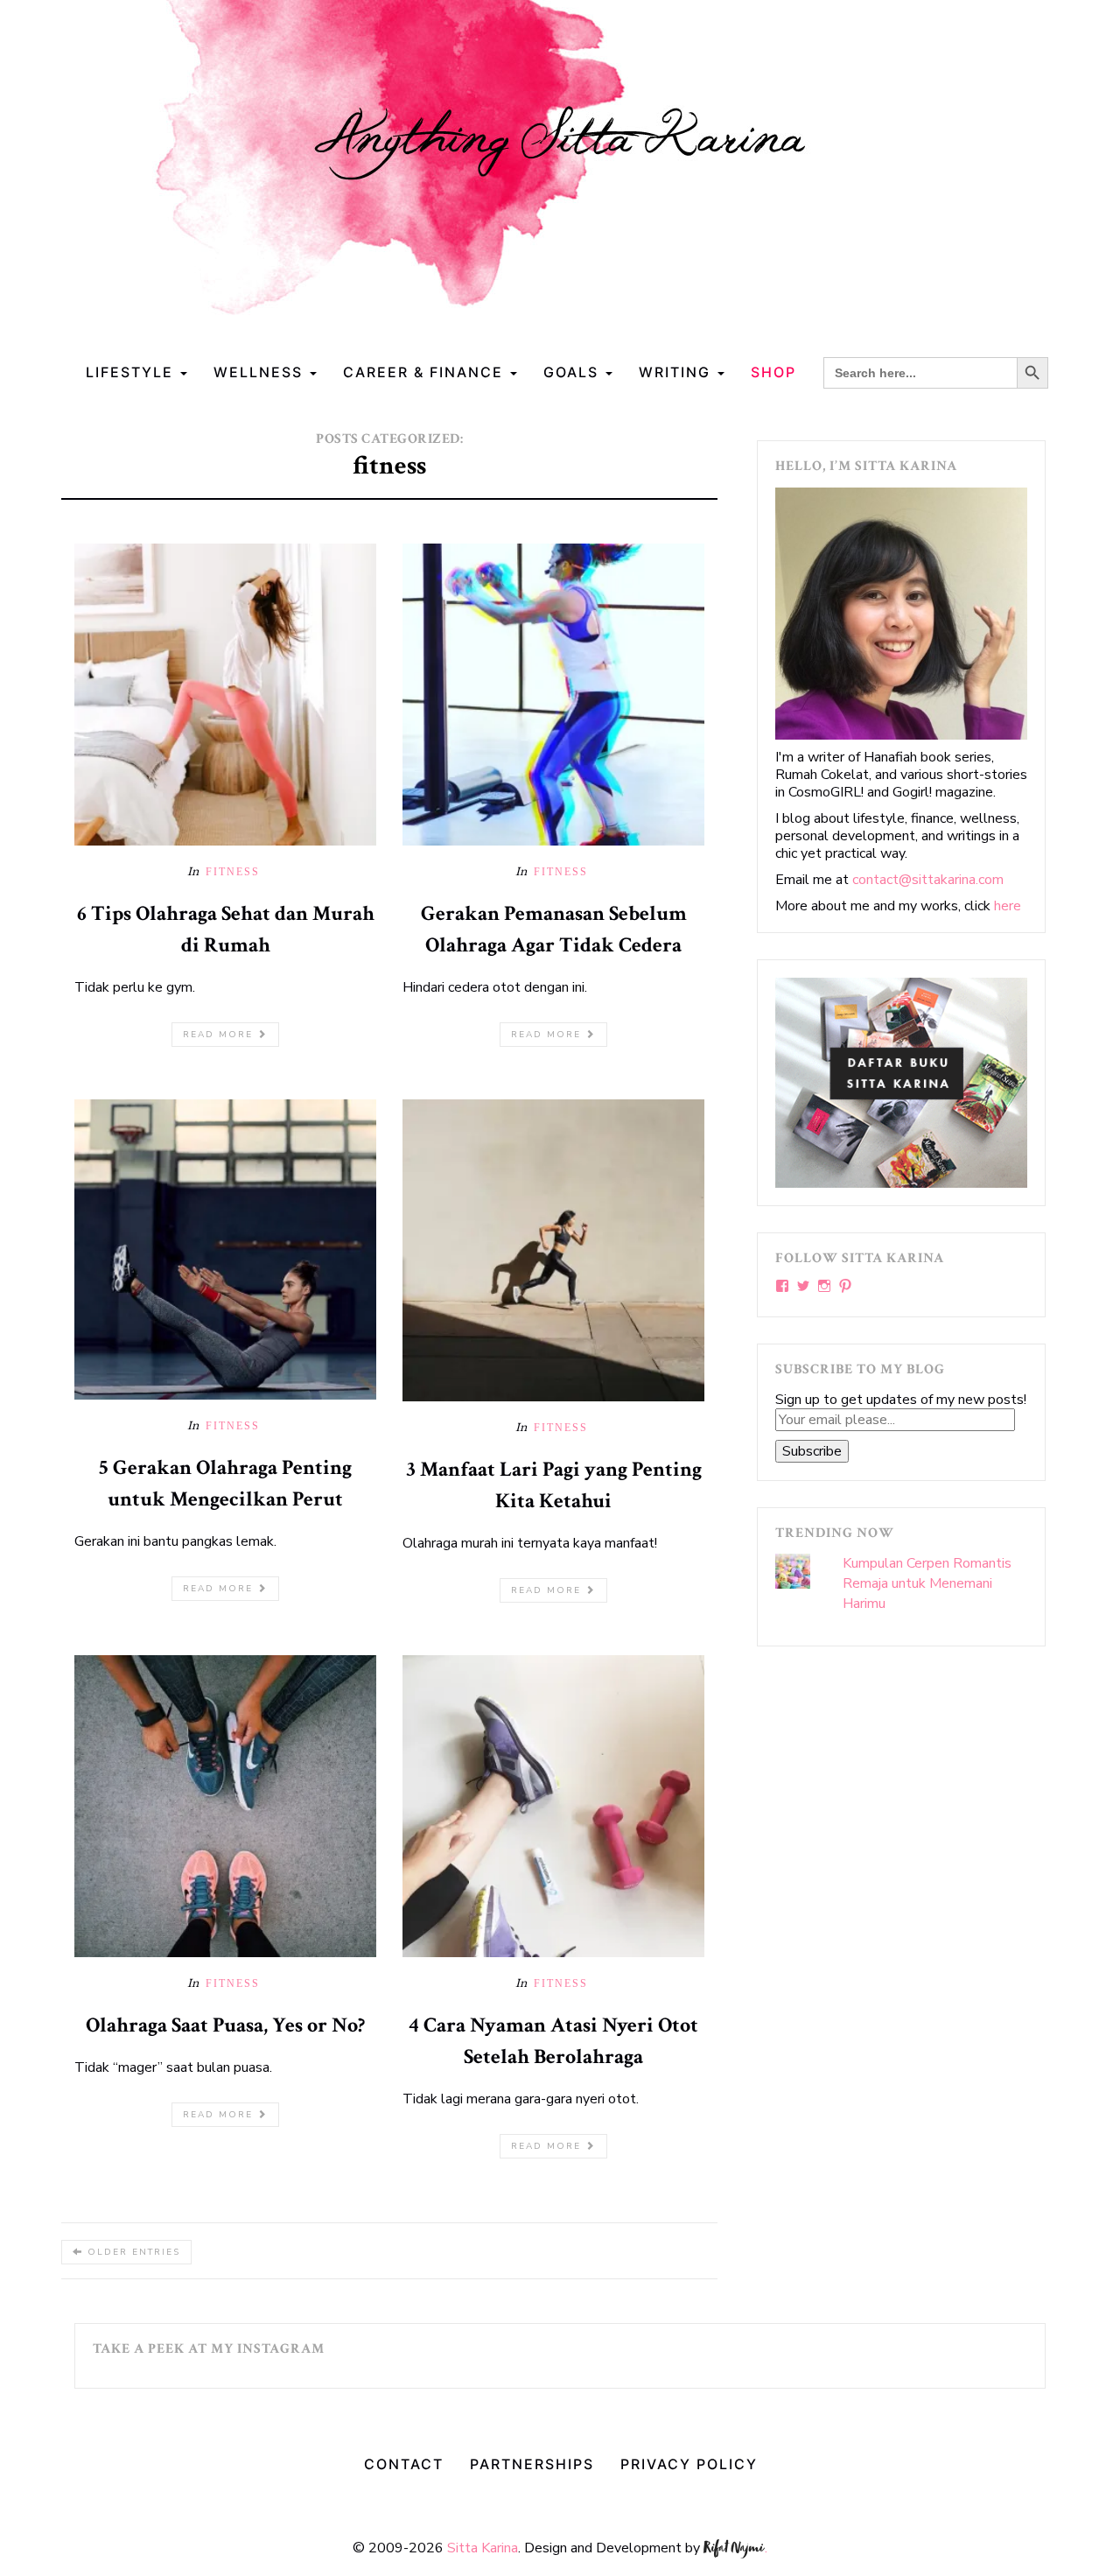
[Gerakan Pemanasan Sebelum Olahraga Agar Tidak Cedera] (553, 693)
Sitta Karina (483, 2548)
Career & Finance (426, 372)
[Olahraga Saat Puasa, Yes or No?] (225, 1806)
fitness (233, 872)
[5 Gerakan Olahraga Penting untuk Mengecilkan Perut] (225, 1248)
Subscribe (812, 1451)
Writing (677, 372)
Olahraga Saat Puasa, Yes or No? (225, 2025)
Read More (220, 1035)
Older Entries (132, 2252)
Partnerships (532, 2464)
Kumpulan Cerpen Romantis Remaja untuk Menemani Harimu (927, 1583)
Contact (404, 2464)
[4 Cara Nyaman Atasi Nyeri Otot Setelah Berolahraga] (553, 1806)
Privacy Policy (689, 2464)
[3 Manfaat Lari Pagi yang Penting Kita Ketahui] (553, 1249)
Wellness (261, 372)
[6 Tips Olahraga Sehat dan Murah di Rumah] (225, 693)
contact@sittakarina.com (928, 880)
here (1008, 906)
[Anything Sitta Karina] (560, 174)
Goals (574, 372)
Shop (773, 372)
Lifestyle (132, 372)
